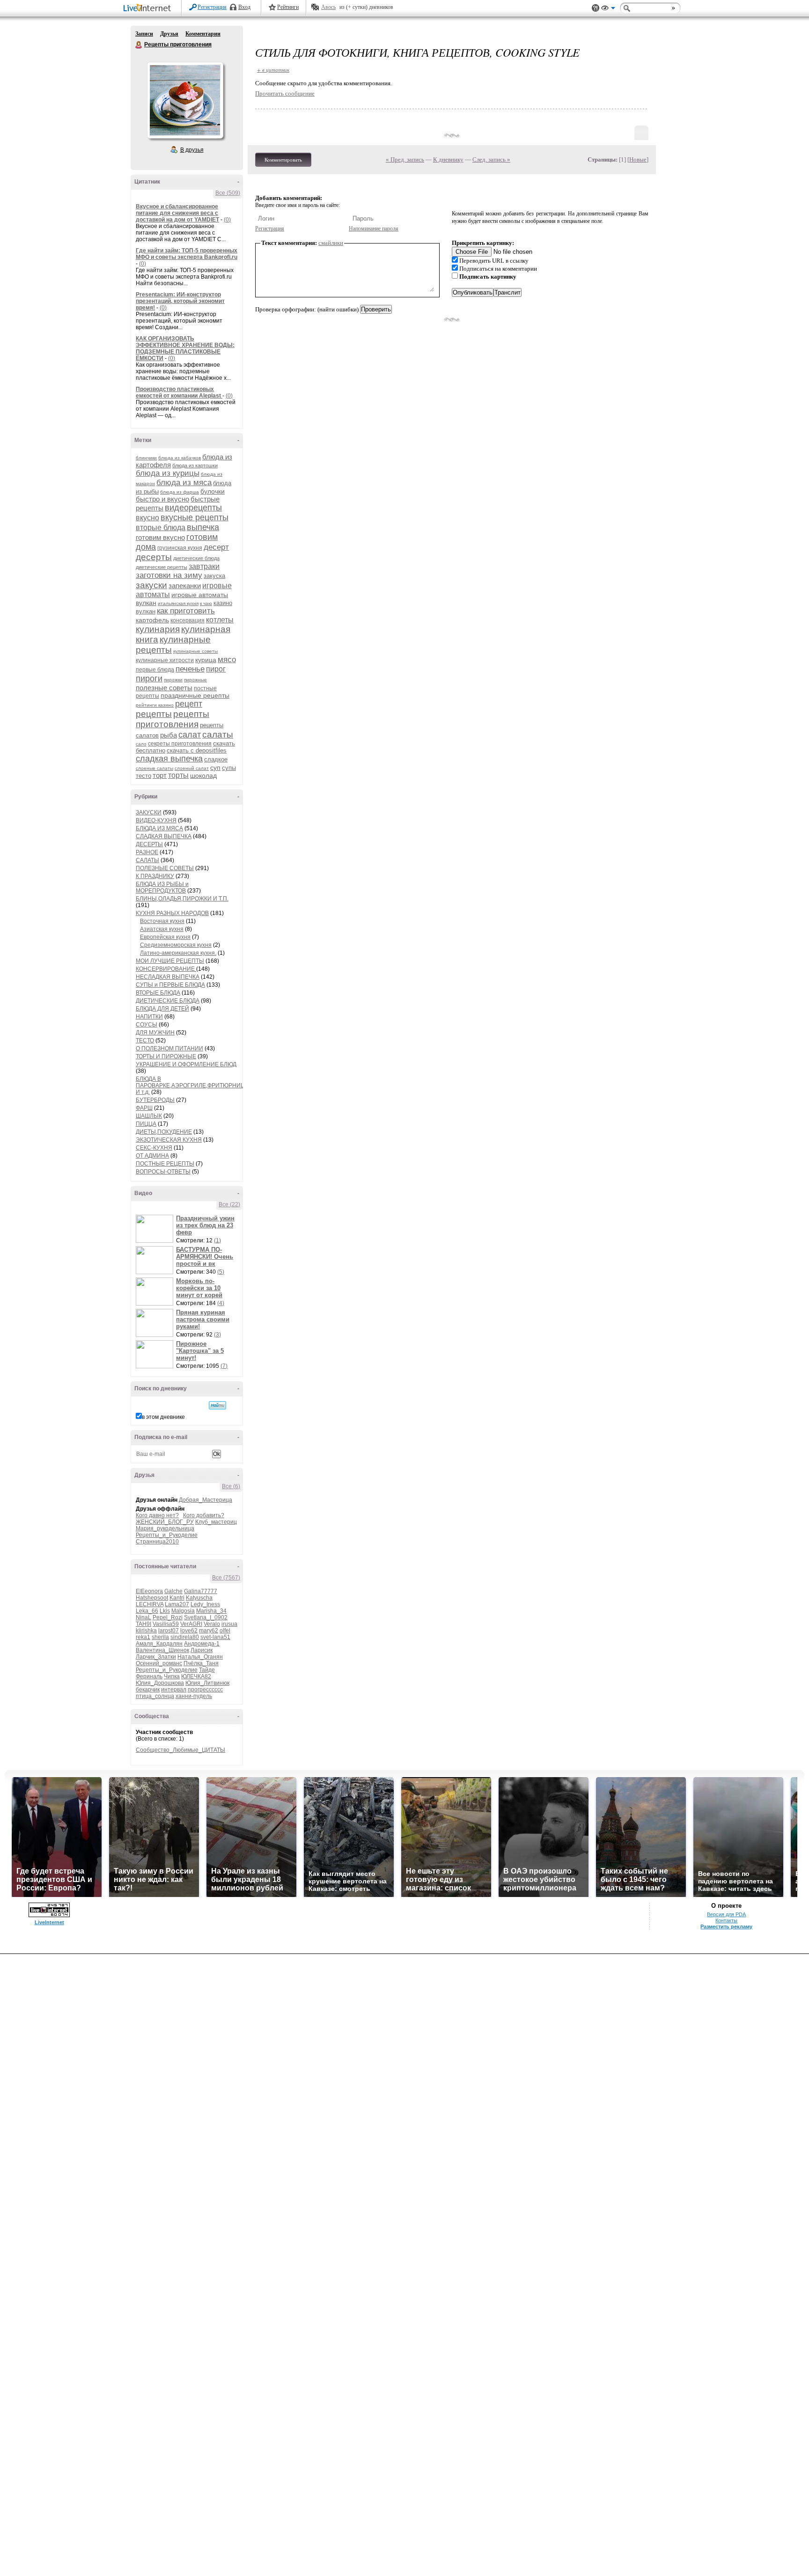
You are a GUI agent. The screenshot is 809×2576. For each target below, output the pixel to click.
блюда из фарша (180, 492)
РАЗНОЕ (147, 852)
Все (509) (228, 193)
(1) (217, 1240)
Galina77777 (201, 1591)
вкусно (147, 518)
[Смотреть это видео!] (156, 1229)
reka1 (143, 1637)
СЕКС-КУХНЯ (154, 1148)
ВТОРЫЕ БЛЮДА (158, 993)
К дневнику (448, 159)
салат (190, 735)
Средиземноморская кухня (176, 945)
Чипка (172, 1676)
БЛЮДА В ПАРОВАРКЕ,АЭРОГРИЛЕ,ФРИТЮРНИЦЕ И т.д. (192, 1085)
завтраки (204, 566)
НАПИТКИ (149, 1017)
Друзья (169, 34)
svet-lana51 (215, 1637)
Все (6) (231, 1486)
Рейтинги (288, 7)
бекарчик (148, 1690)
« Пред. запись (405, 159)
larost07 (169, 1631)
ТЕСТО (145, 1041)
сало (141, 744)
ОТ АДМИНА (152, 1156)
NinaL (143, 1617)
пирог (216, 669)
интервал (174, 1690)
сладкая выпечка (169, 759)
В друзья (192, 150)
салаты (218, 734)
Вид (608, 9)
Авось (328, 7)
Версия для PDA (726, 1914)
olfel (225, 1631)
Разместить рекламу (726, 1926)
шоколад (203, 775)
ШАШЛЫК (149, 1116)
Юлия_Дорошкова (160, 1683)
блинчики (146, 458)
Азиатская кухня (162, 929)
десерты (154, 557)
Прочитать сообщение (285, 93)
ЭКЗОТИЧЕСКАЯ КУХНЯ (169, 1140)
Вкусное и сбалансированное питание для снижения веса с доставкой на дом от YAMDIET (177, 213)
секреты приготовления (180, 744)
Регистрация (212, 7)
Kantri (177, 1598)
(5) (221, 1272)
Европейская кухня (165, 937)
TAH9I (143, 1624)
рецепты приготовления (173, 719)
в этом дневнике (163, 1417)
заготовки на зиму (169, 575)
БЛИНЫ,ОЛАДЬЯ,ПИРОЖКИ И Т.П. (182, 899)
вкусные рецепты (195, 517)
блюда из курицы (168, 473)
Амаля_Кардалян (159, 1644)
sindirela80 (185, 1637)
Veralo (212, 1624)
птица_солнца (155, 1696)
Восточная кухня (162, 921)
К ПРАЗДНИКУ (155, 876)
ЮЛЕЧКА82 (196, 1676)
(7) (224, 1366)
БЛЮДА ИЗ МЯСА (159, 828)
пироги (149, 679)
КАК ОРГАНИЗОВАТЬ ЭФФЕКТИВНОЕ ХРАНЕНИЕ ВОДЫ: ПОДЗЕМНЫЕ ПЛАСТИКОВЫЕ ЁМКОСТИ (185, 348)
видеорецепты (193, 508)
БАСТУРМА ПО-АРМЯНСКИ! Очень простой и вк (205, 1257)
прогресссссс (205, 1690)
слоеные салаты (154, 768)
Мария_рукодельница (165, 1528)
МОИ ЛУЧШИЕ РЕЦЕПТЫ (170, 961)
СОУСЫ (147, 1025)
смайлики (331, 243)
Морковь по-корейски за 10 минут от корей (199, 1288)
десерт (216, 547)
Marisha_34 (211, 1611)
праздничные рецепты (195, 695)
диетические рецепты (162, 567)
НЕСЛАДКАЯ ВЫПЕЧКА (168, 977)
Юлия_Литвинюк (207, 1683)
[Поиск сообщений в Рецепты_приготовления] (217, 1405)
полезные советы (164, 688)
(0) (227, 220)
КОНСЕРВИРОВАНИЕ (166, 969)
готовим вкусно (160, 537)
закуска (214, 576)
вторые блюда (161, 528)
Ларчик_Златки (156, 1657)
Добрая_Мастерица (206, 1500)
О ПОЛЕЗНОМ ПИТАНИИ (169, 1048)
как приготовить (186, 611)
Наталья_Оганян (200, 1657)
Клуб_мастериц (216, 1522)
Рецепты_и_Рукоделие (167, 1535)
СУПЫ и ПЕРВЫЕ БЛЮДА (170, 985)
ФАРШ (144, 1108)
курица (206, 660)
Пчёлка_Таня (201, 1663)
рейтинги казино (155, 705)
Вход (244, 7)
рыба (169, 735)
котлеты (220, 620)
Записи (144, 34)
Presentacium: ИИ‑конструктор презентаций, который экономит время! (180, 301)
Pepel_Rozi (168, 1617)
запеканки (185, 586)
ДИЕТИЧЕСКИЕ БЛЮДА (168, 1001)
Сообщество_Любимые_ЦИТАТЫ (180, 1750)
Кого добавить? (204, 1515)
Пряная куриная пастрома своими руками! (203, 1319)
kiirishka (146, 1631)
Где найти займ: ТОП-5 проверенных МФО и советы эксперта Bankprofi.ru (187, 254)
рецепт (189, 704)
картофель (152, 620)
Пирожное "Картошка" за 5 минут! (200, 1351)
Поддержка (596, 8)
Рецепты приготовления (139, 45)
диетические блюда (196, 558)
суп (215, 768)
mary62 (209, 1631)
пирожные (195, 680)
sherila (160, 1637)
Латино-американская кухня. (178, 953)
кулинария (158, 629)
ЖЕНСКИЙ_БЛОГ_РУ (165, 1522)
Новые (638, 159)
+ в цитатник (273, 70)
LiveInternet (149, 9)
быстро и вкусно (162, 499)
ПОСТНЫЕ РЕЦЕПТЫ (165, 1164)
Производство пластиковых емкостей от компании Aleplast (179, 392)
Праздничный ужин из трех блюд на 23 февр (205, 1225)
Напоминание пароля (374, 229)
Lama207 (177, 1604)
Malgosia (183, 1611)
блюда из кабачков (180, 458)
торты (178, 775)
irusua (229, 1624)
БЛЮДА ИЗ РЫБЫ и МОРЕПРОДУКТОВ (162, 887)
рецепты (154, 714)
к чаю (206, 603)
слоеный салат (192, 768)
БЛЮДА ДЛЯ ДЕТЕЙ (162, 1009)
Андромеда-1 (202, 1644)
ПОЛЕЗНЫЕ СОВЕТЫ (165, 868)
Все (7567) (226, 1578)
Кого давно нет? (157, 1515)
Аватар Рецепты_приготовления (185, 100)
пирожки (173, 680)
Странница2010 (157, 1542)
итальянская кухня (178, 603)
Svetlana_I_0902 (206, 1617)
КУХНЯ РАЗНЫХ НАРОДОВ (172, 913)
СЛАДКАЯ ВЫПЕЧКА (164, 836)
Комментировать (283, 160)
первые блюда (155, 670)
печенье (190, 669)
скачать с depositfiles (197, 750)
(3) (217, 1335)
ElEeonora (149, 1591)
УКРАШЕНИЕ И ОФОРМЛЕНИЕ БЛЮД (186, 1064)
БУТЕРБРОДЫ (155, 1100)
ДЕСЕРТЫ (149, 844)
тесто (143, 776)
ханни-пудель (194, 1696)
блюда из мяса (184, 483)
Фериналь (149, 1676)
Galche (173, 1591)
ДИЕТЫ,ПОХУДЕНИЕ (164, 1132)
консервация (188, 620)
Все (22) (229, 1204)
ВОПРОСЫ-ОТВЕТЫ (163, 1172)
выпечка (203, 527)
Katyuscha (199, 1598)
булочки (213, 491)
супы (229, 768)
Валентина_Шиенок (162, 1650)
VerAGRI (191, 1624)
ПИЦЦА (146, 1124)
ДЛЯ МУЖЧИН (155, 1033)
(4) (221, 1303)
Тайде (207, 1670)
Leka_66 (147, 1611)
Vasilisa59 (166, 1624)
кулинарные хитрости (165, 660)
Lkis (165, 1611)
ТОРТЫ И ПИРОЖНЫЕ (166, 1056)
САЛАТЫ (147, 860)
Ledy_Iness (205, 1604)
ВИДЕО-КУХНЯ (156, 820)
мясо (227, 660)
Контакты (726, 1920)
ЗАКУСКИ (149, 812)
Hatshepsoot (152, 1598)
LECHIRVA (150, 1604)
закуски (151, 585)
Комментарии (203, 34)
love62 (189, 1631)
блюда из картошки (195, 465)
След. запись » (491, 159)
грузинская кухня (180, 548)
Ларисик (202, 1650)
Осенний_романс (159, 1663)
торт (160, 775)
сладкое (216, 759)
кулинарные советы (195, 651)
